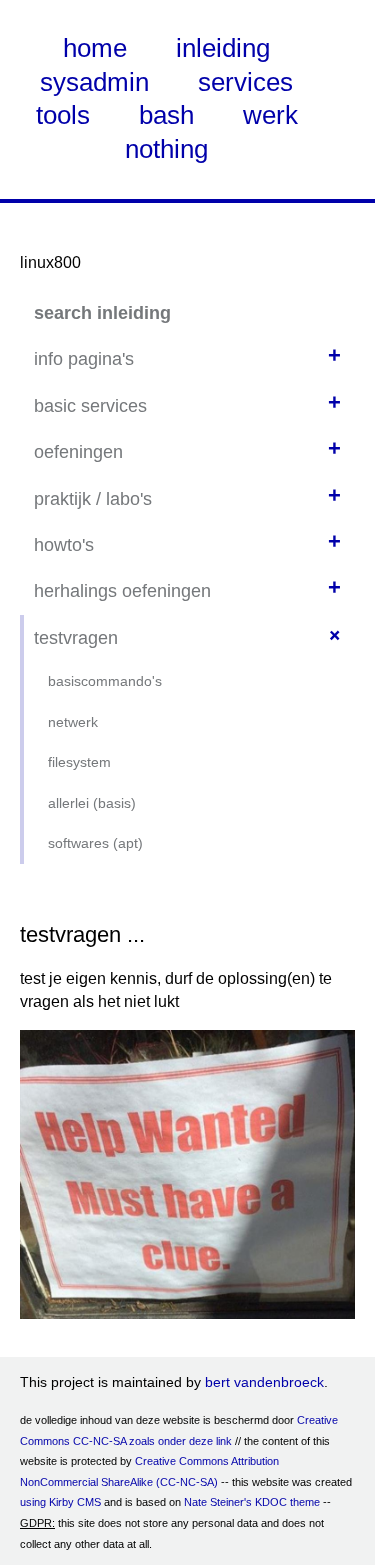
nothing (166, 149)
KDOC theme (287, 1502)
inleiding (223, 48)
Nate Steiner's (218, 1502)
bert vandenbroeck (264, 1382)
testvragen (76, 638)
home (95, 48)
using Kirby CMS (60, 1502)
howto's (64, 545)
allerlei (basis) (92, 803)
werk (270, 115)
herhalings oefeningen (122, 591)
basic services (90, 406)
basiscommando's (105, 681)
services (245, 82)
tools (63, 115)
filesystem (79, 762)
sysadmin (94, 82)
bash (166, 115)
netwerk (73, 722)
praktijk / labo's (93, 499)
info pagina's (84, 359)
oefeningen (78, 452)
